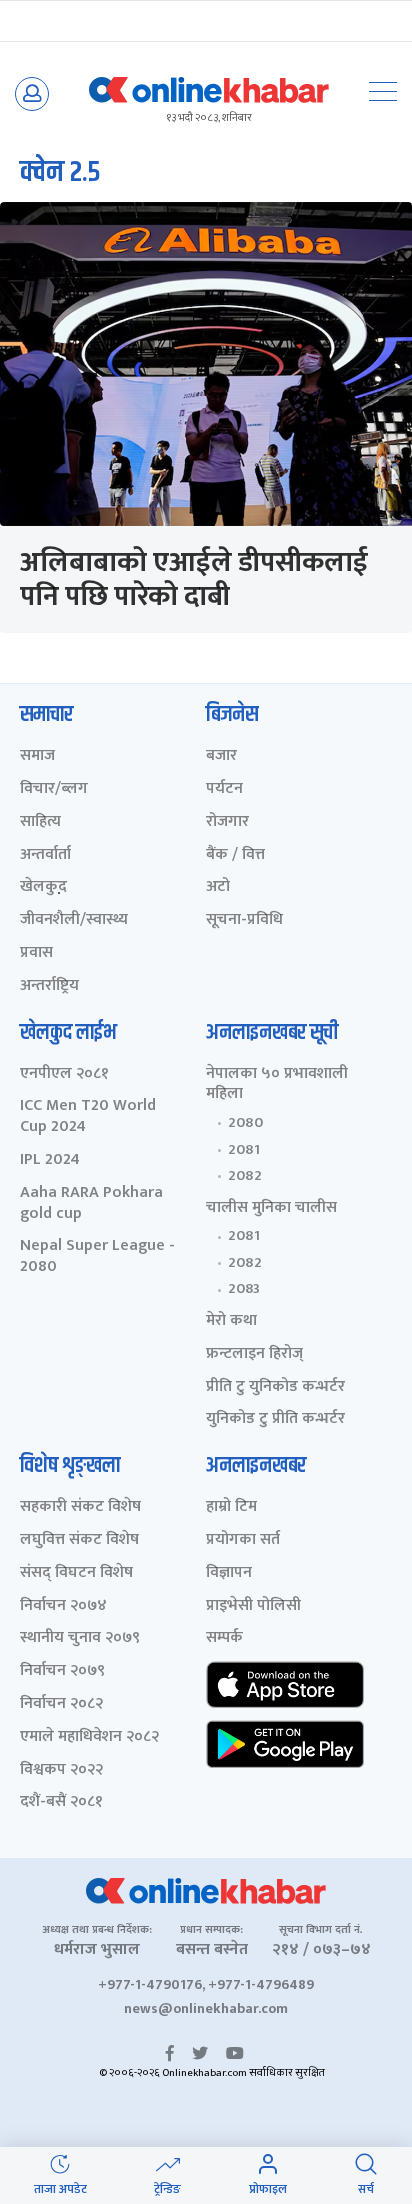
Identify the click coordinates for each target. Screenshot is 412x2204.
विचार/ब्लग (54, 789)
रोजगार (227, 822)
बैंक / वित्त (235, 855)
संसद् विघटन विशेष (76, 1573)
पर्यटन (224, 789)
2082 (245, 1176)
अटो (218, 887)
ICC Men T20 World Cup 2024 (88, 1117)
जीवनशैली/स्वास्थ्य (74, 920)
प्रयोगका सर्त (243, 1540)
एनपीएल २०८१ (64, 1074)
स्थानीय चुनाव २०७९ (80, 1638)
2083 (244, 1289)
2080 (245, 1123)
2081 (244, 1150)
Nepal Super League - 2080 (97, 1257)
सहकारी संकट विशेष (80, 1507)
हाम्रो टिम (231, 1507)
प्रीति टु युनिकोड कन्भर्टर (275, 1387)
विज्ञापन (229, 1573)
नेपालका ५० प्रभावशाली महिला (277, 1085)
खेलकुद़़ (43, 887)
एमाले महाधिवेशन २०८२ (89, 1737)
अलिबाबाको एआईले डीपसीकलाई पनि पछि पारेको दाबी (194, 579)
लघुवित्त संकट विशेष (79, 1540)
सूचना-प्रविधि (244, 920)
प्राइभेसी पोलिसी (253, 1606)
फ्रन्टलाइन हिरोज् (254, 1354)
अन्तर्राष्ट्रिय (49, 986)
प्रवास (36, 953)
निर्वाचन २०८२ (61, 1704)
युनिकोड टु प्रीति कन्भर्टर (275, 1419)
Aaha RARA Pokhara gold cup (91, 1204)
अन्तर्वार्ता (45, 855)
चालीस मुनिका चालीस (271, 1208)
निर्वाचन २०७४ (63, 1606)
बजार (221, 756)
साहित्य (40, 822)
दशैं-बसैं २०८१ (61, 1802)
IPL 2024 (50, 1160)
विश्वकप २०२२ (61, 1770)
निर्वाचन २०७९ (62, 1671)
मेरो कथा (231, 1321)
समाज (37, 756)
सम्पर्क (224, 1638)
